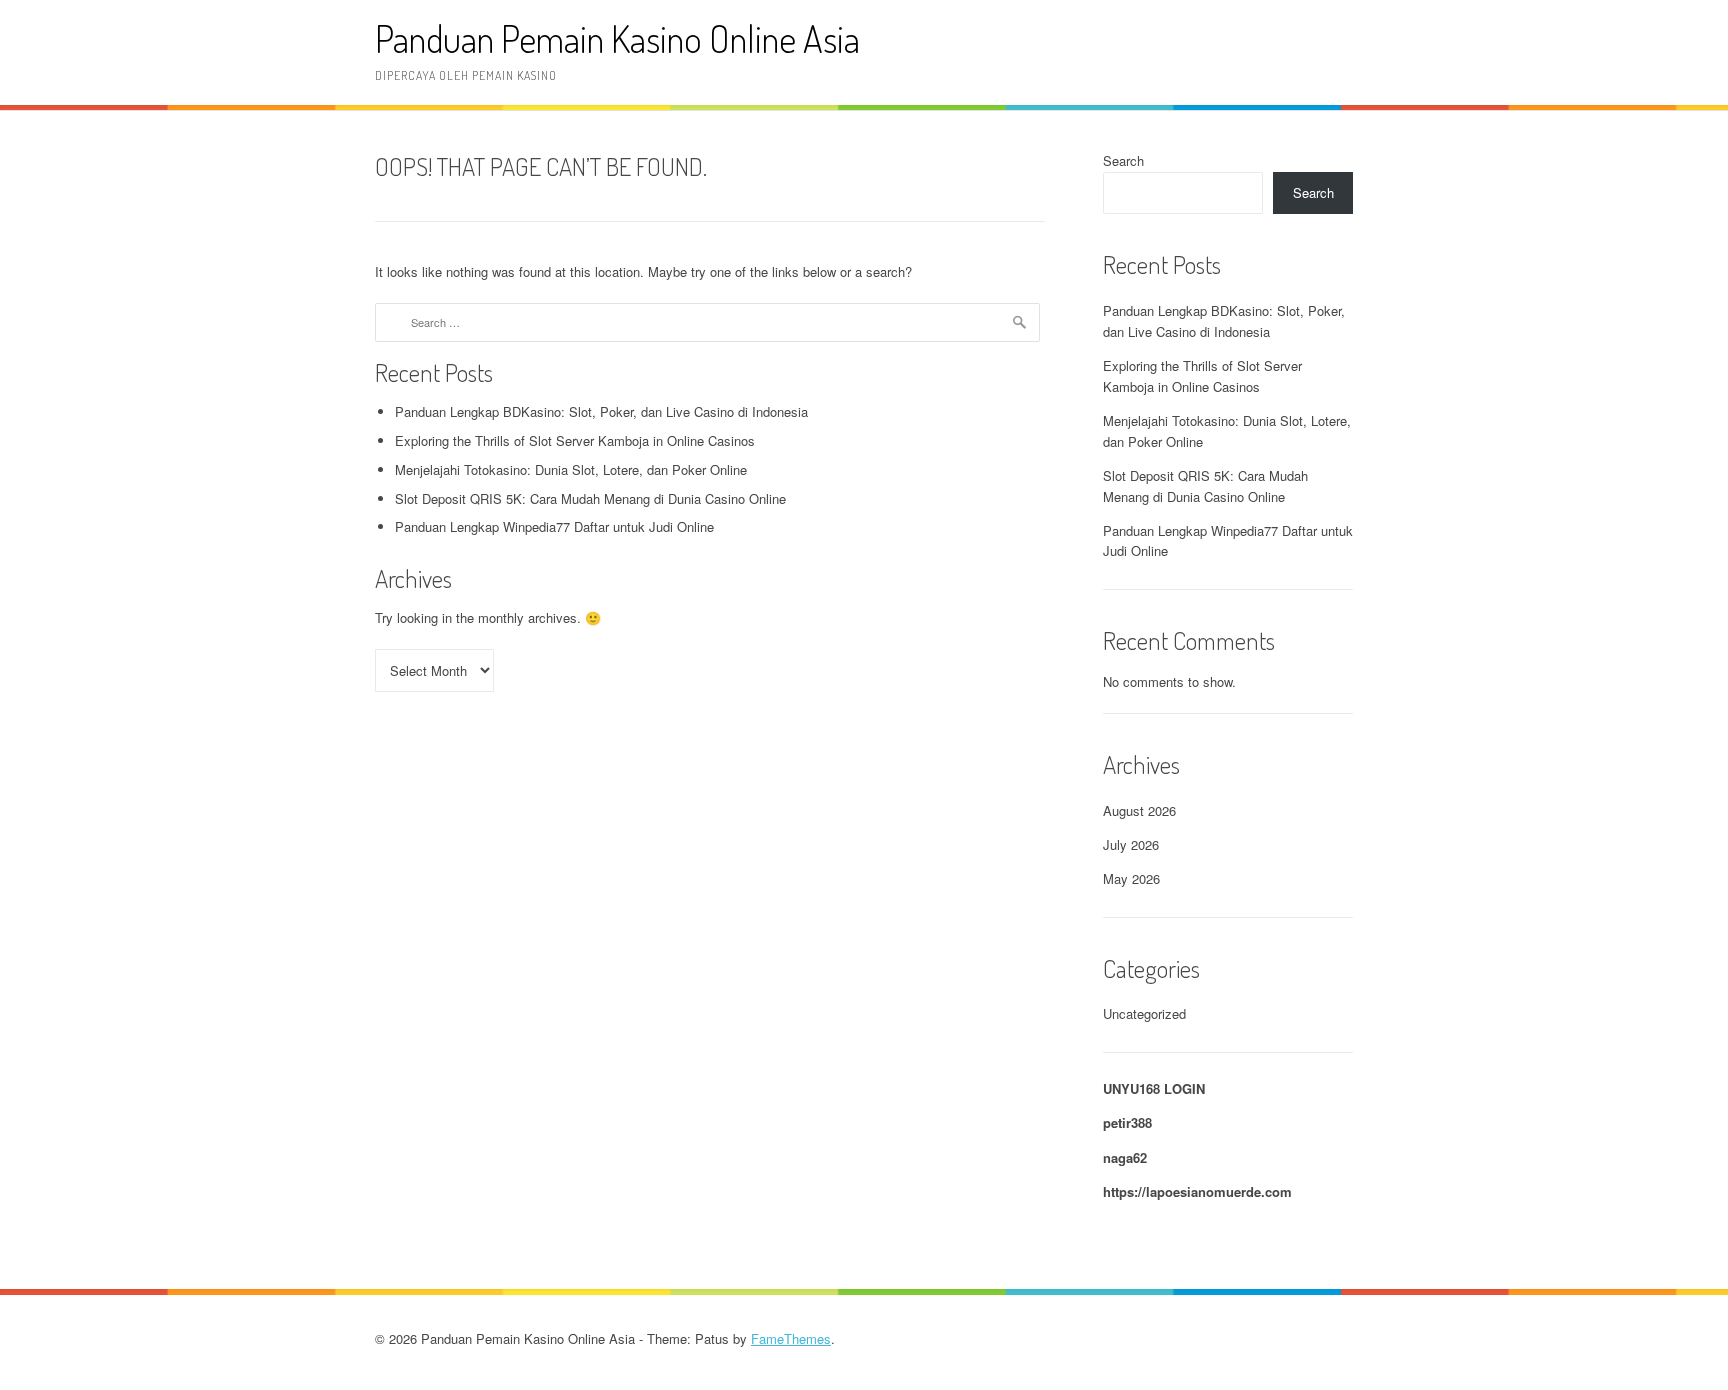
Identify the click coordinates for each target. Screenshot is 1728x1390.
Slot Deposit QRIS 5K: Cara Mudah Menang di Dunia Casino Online (590, 498)
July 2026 (1131, 844)
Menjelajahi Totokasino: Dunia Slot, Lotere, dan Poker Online (571, 469)
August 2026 (1139, 810)
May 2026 (1131, 878)
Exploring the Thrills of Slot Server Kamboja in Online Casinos (575, 440)
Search (1123, 160)
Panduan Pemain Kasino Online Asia (617, 38)
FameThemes (791, 1338)
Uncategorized (1144, 1013)
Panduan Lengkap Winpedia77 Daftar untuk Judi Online (554, 526)
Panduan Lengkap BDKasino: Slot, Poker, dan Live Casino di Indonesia (601, 411)
